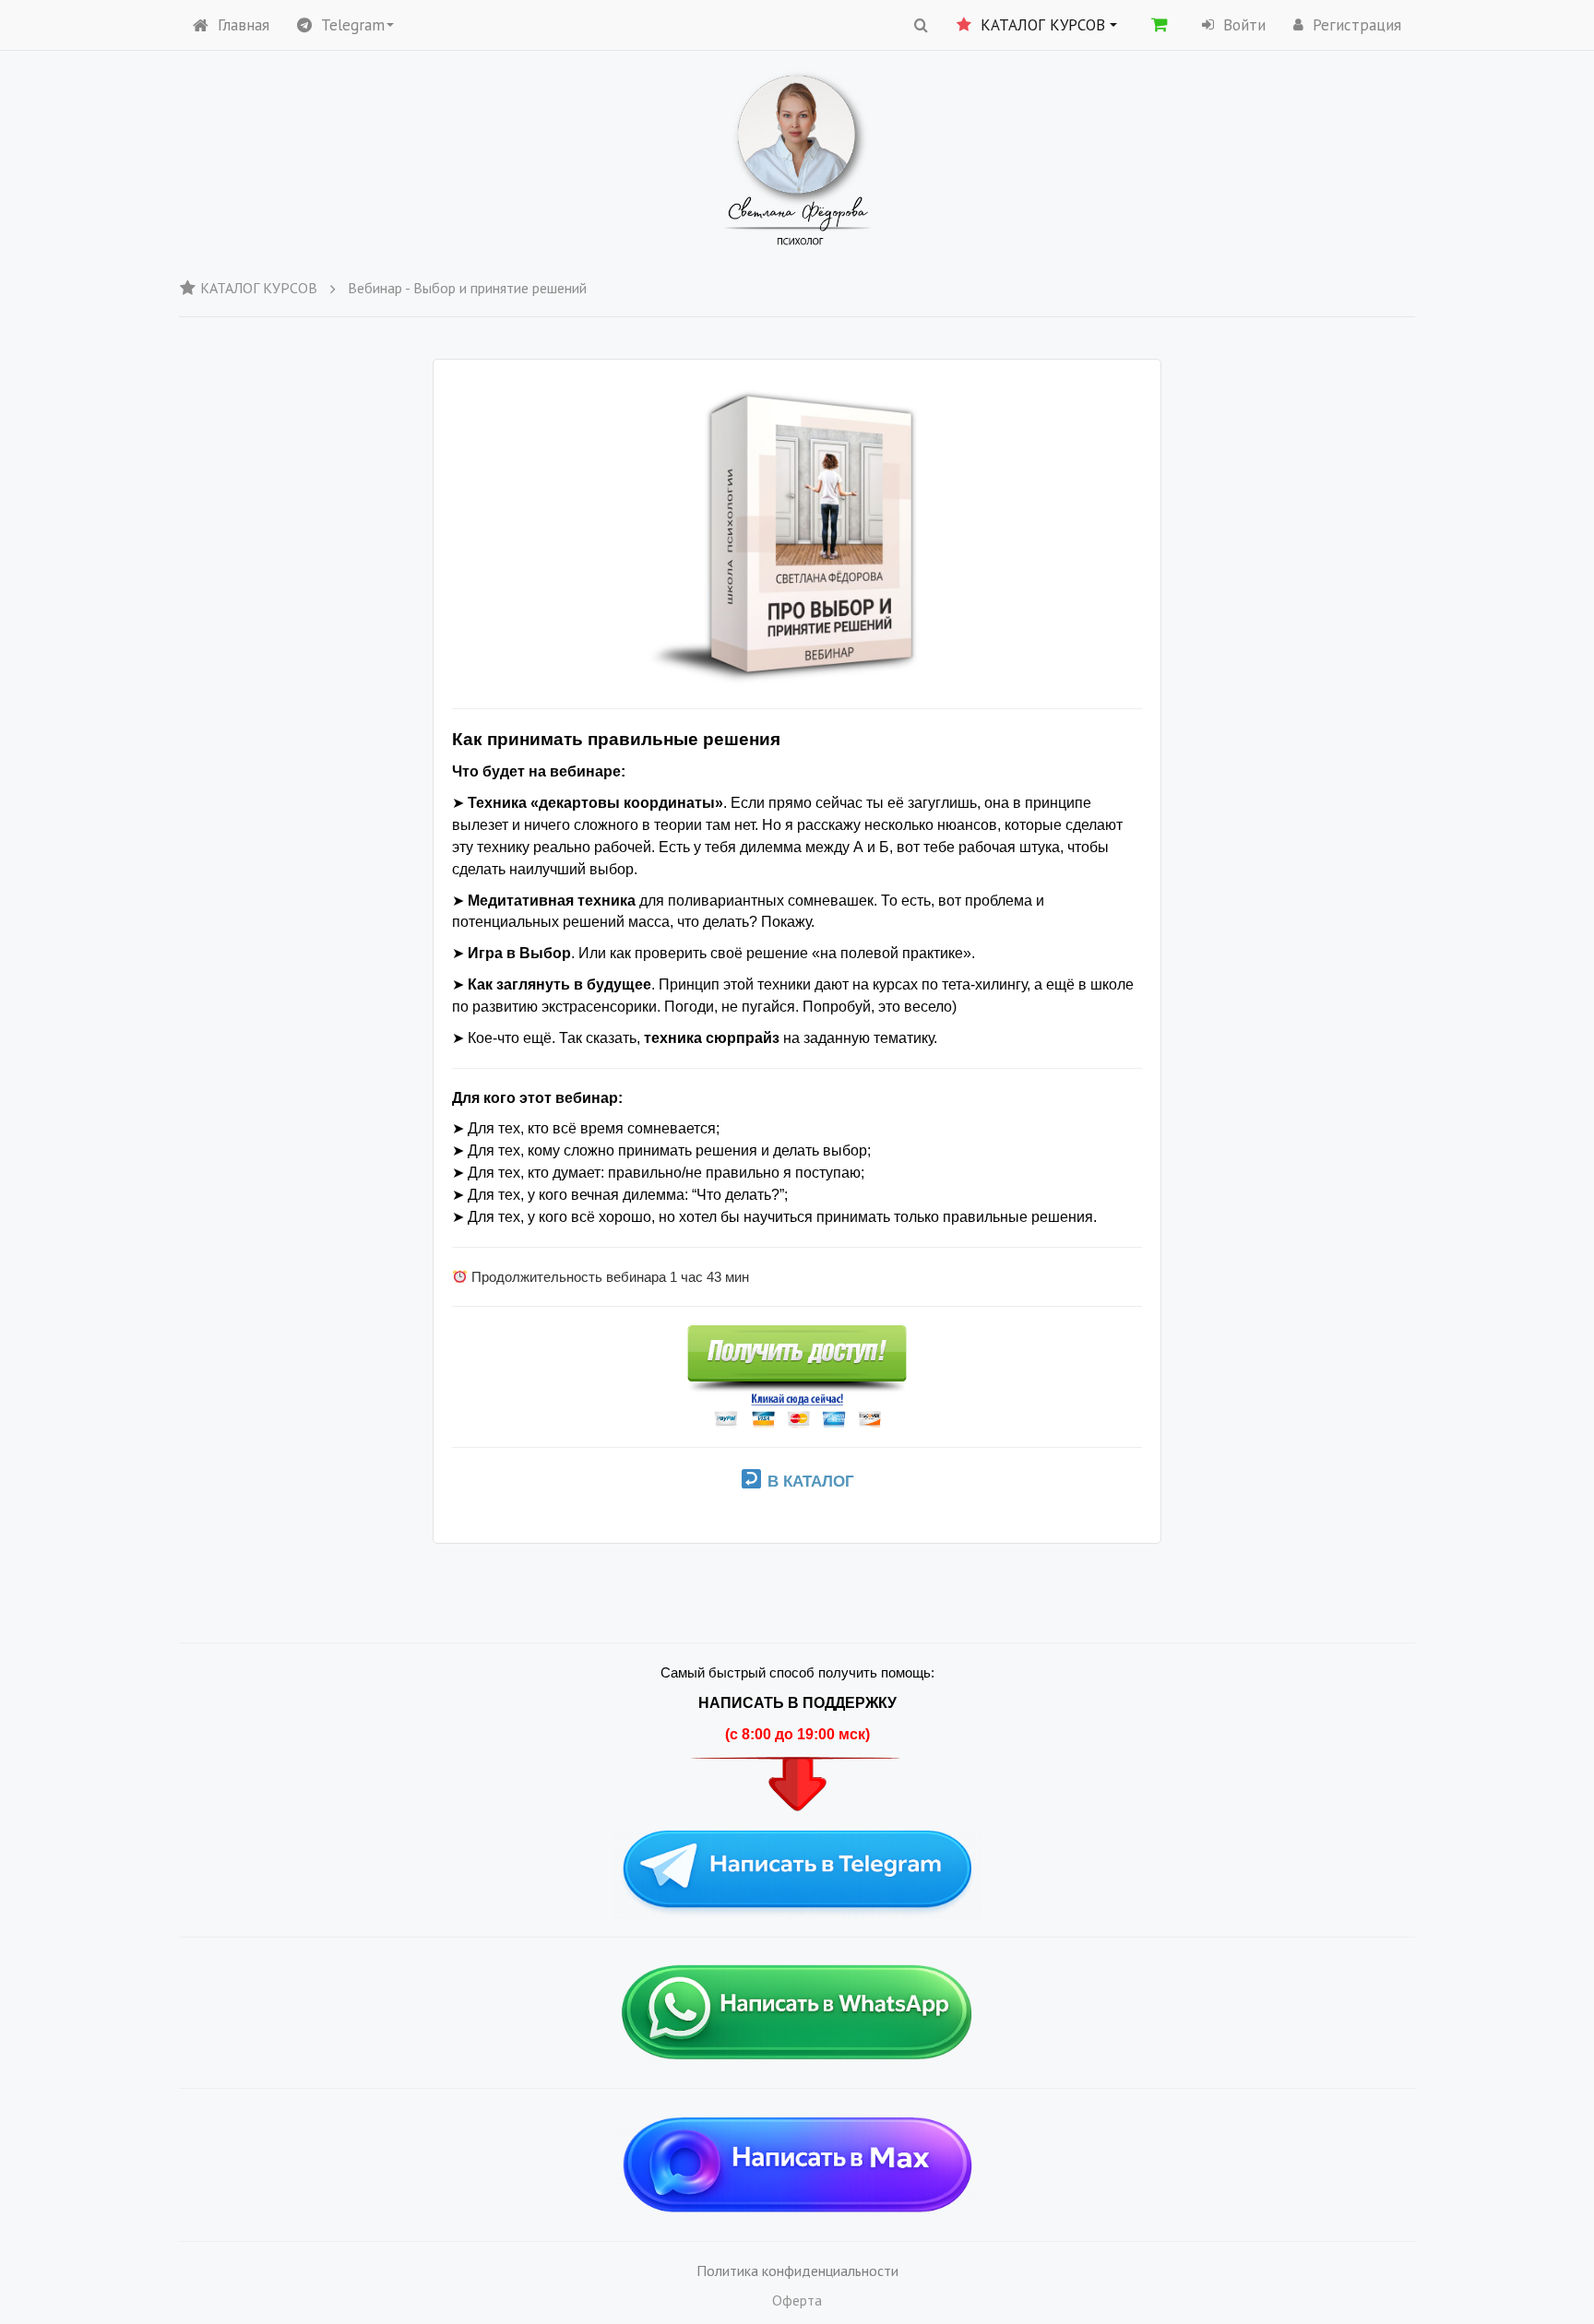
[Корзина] (1160, 24)
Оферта (797, 2300)
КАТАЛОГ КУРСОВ (259, 288)
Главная (244, 25)
